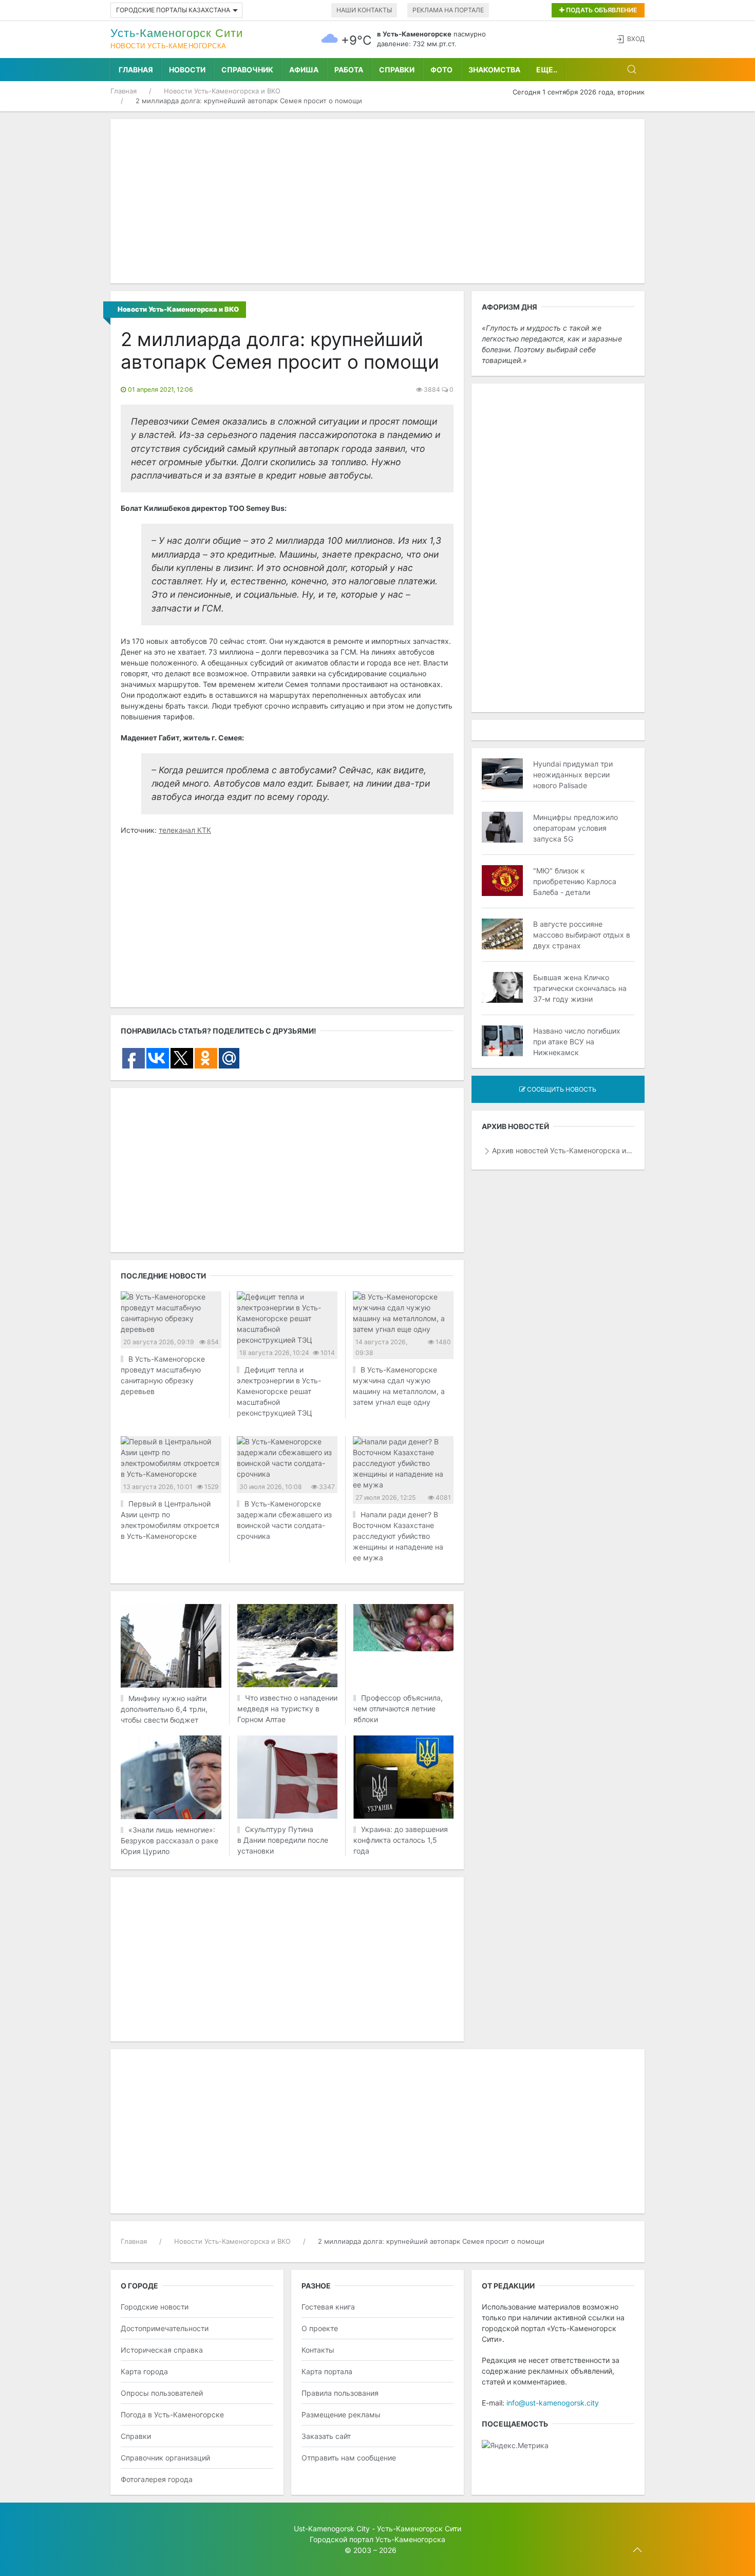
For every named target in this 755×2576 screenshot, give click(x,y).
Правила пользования (340, 2393)
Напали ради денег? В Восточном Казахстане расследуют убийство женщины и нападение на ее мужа (398, 1536)
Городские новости (155, 2307)
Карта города (144, 2371)
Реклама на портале (448, 10)
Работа (349, 70)
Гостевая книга (328, 2307)
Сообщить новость (561, 1089)
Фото (441, 70)
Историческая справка (162, 2350)
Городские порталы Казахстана (173, 10)
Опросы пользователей (162, 2393)
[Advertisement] (377, 201)
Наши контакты (364, 10)
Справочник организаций (165, 2458)
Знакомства (494, 70)
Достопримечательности (165, 2328)
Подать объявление (601, 10)
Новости (187, 70)
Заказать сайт (326, 2436)
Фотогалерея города (157, 2479)
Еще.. (547, 70)
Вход (636, 39)
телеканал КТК (185, 830)
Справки (397, 70)
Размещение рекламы (341, 2415)
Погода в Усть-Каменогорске (172, 2415)
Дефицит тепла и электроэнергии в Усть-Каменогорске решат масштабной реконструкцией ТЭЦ (279, 1391)
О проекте (320, 2328)
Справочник (247, 70)
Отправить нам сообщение (349, 2458)
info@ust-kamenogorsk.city (553, 2403)
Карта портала (327, 2371)
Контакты (318, 2350)
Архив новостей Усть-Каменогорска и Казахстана (563, 1150)
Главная (136, 70)
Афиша (304, 70)
